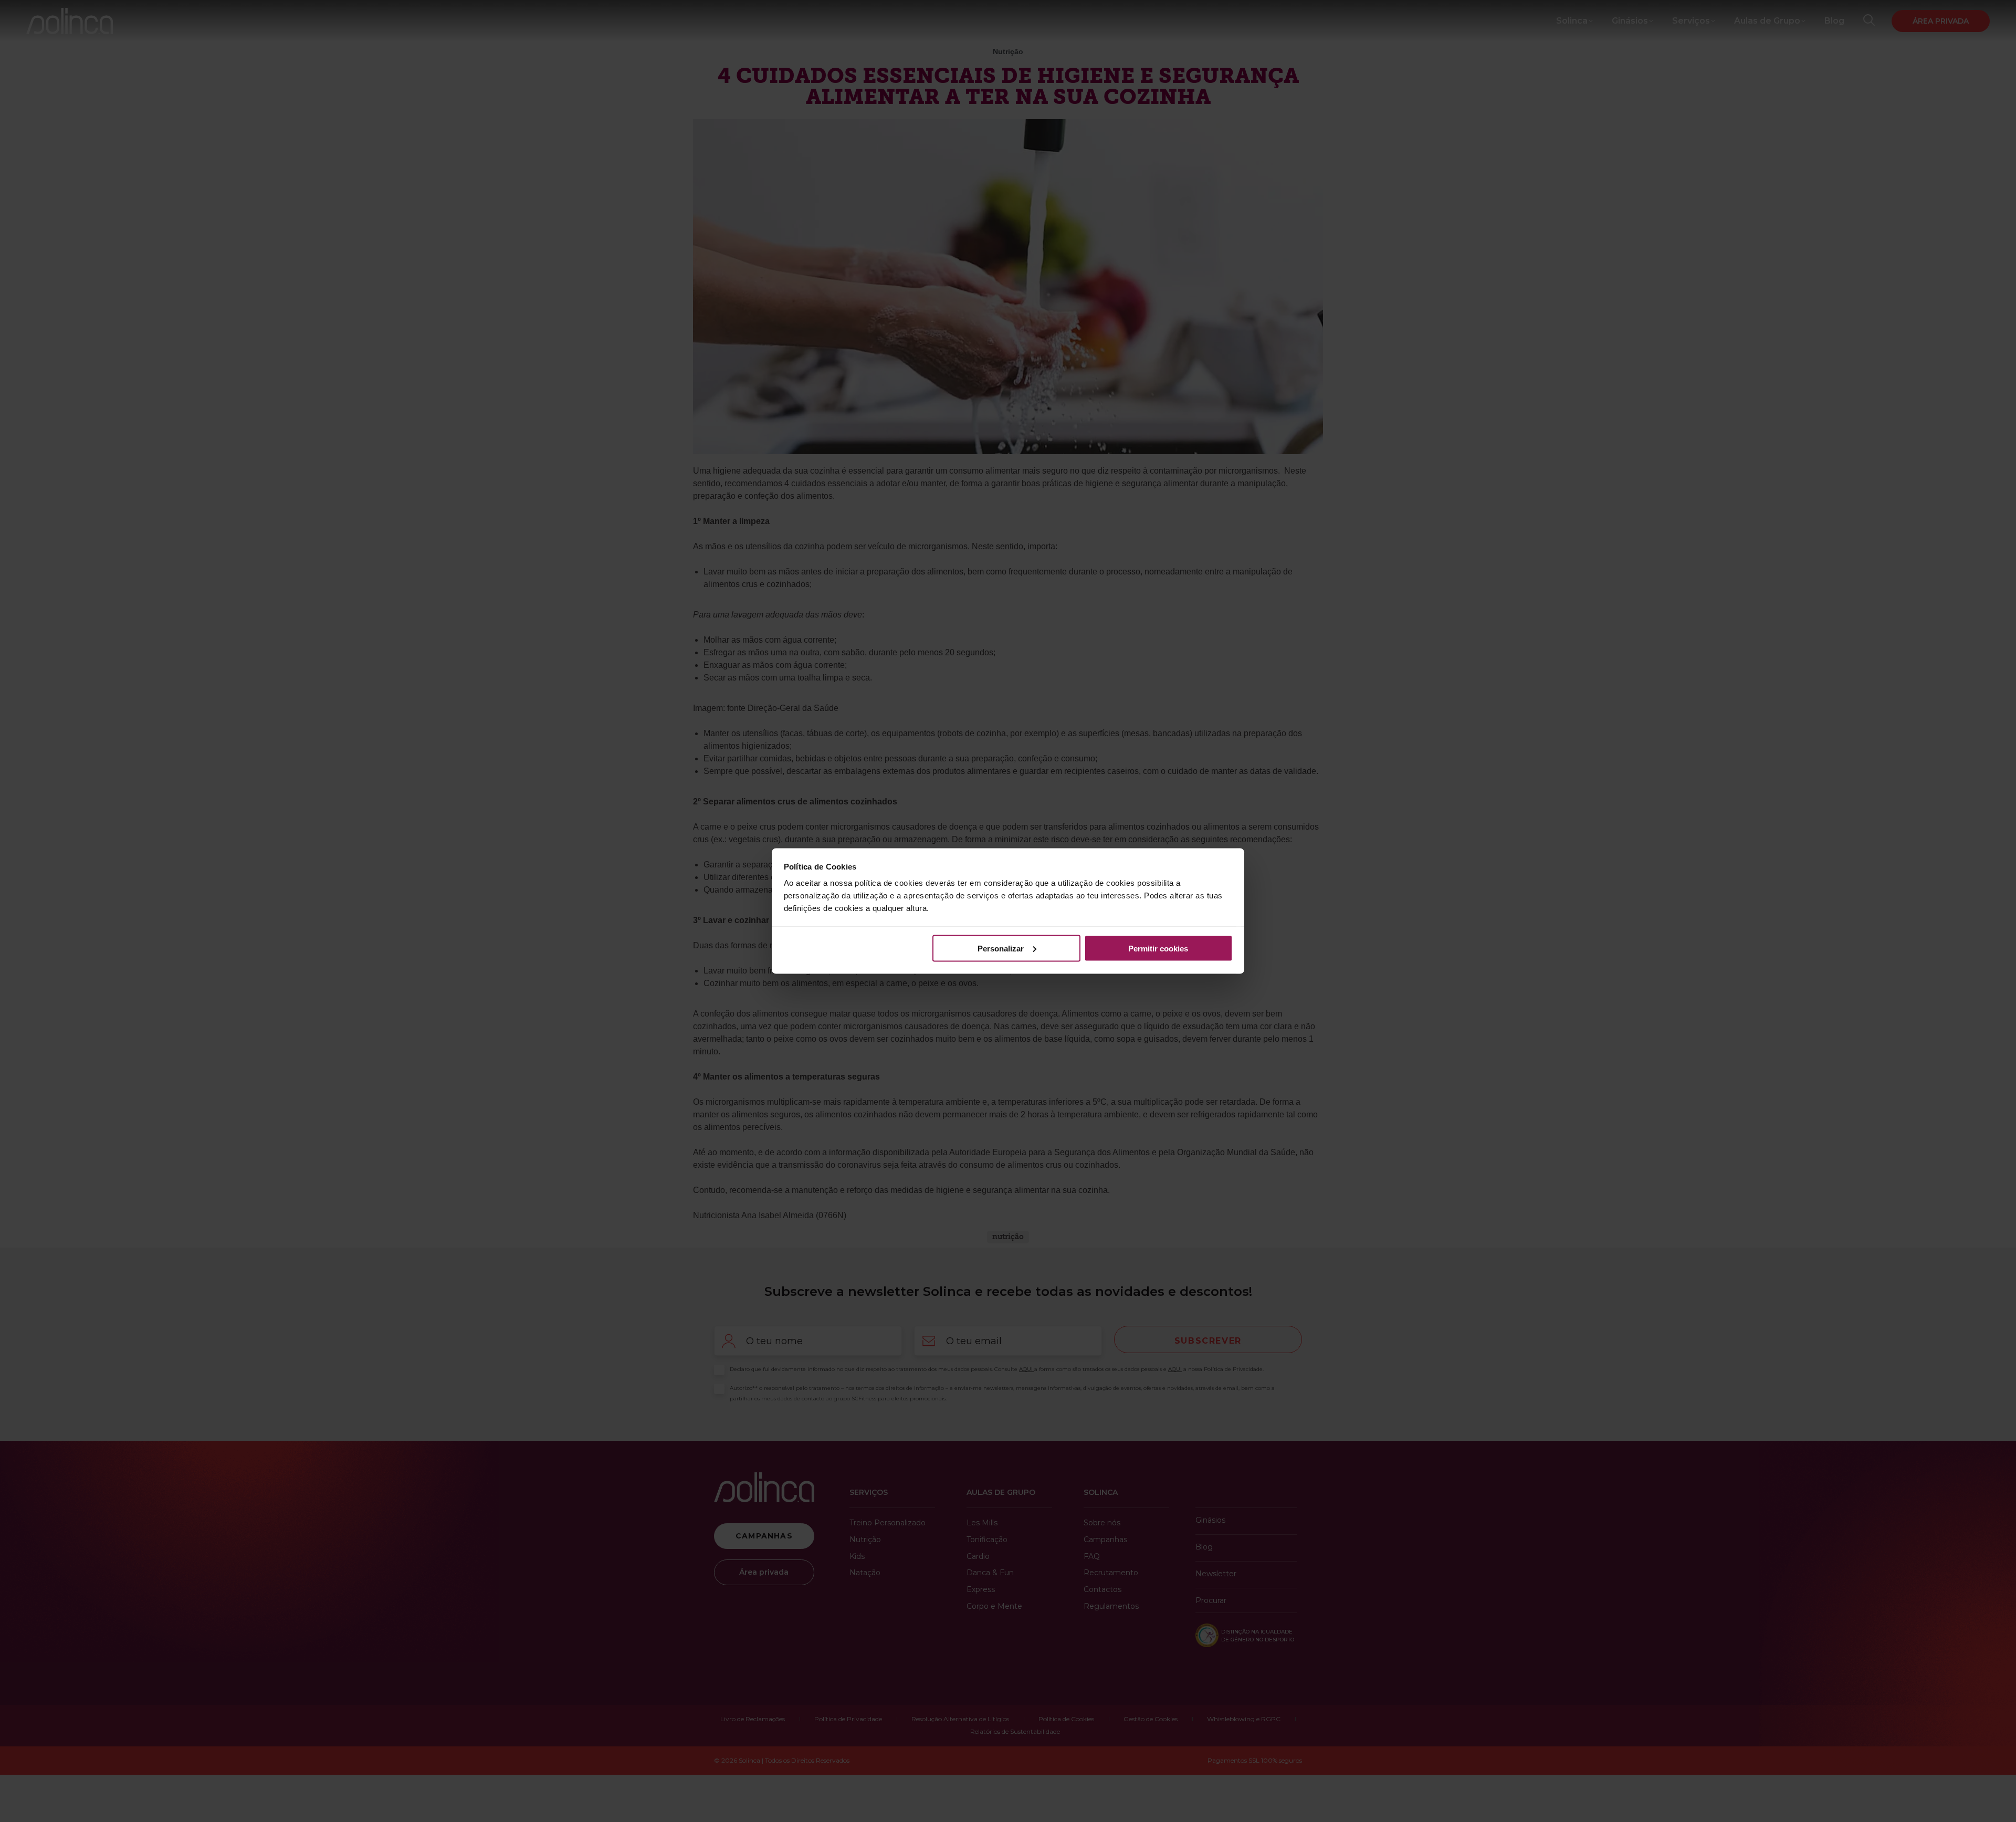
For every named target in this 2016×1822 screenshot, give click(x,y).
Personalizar (1001, 948)
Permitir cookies (1158, 948)
